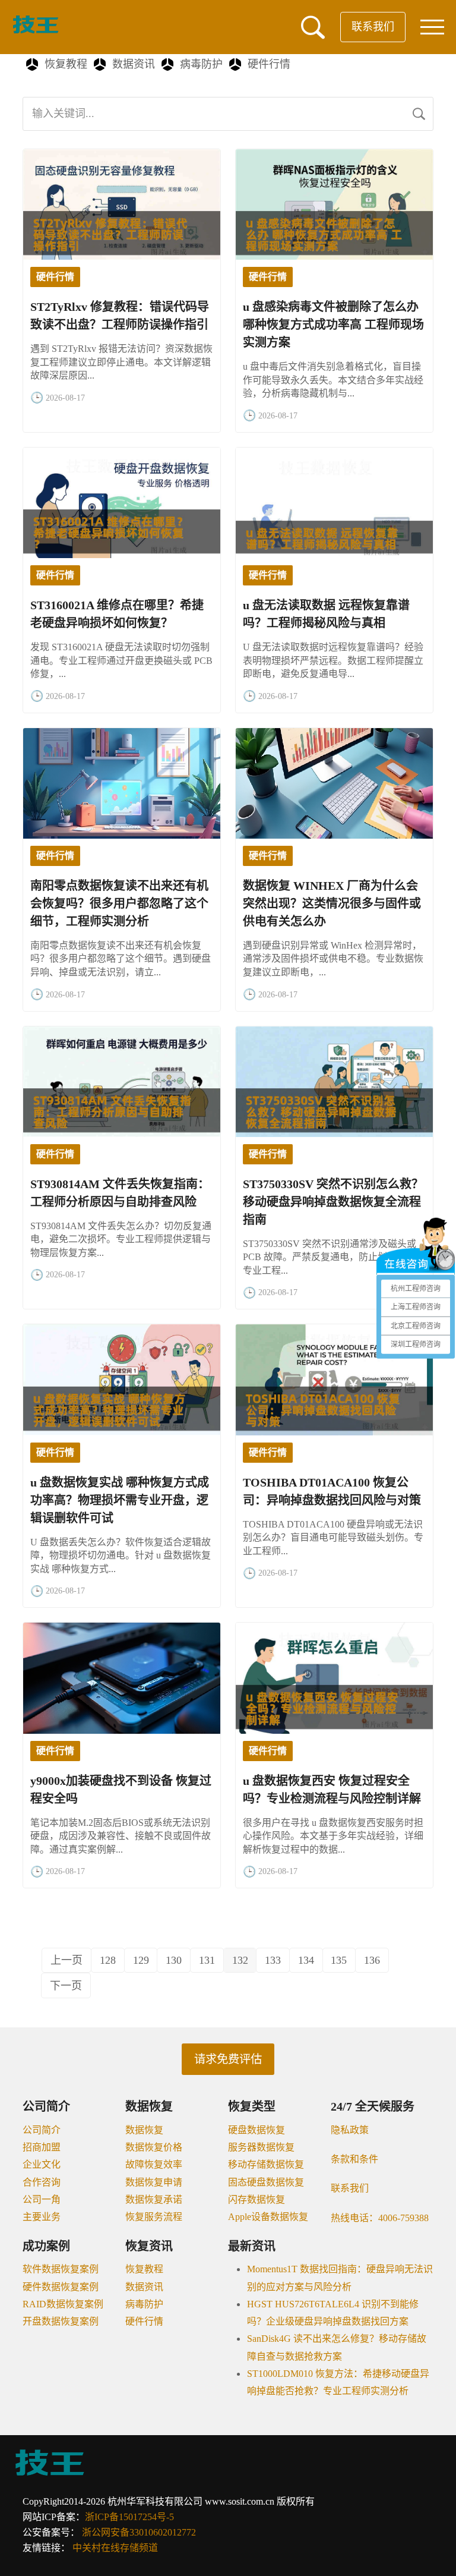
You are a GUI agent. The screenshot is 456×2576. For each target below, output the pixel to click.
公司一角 (42, 2199)
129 (141, 1960)
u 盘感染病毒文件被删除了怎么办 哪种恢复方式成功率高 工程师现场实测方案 (333, 325)
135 (339, 1960)
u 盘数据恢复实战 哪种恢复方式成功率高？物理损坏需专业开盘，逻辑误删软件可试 (120, 1500)
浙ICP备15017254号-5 (129, 2517)
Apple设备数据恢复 (268, 2217)
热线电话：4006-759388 (380, 2218)
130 (174, 1960)
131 (207, 1960)
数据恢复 (144, 2130)
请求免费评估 (228, 2059)
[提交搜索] (419, 114)
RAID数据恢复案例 (63, 2304)
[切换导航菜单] (432, 27)
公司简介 (42, 2130)
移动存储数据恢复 (266, 2164)
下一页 (66, 1986)
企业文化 (42, 2164)
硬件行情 (269, 64)
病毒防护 (201, 64)
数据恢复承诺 (154, 2199)
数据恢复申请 (154, 2182)
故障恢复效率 (154, 2164)
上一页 (66, 1960)
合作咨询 (42, 2182)
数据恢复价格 (154, 2147)
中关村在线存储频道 (115, 2548)
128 (108, 1960)
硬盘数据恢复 (256, 2130)
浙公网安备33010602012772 (139, 2532)
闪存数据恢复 (256, 2199)
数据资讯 (134, 64)
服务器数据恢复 (261, 2147)
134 (306, 1960)
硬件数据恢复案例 (61, 2287)
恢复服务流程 (154, 2217)
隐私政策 (350, 2130)
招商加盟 (42, 2147)
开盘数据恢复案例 (61, 2321)
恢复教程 (66, 64)
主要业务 (42, 2217)
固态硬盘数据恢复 (266, 2182)
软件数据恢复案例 (61, 2269)
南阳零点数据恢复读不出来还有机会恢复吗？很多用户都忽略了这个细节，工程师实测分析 (119, 903)
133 (273, 1960)
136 (372, 1960)
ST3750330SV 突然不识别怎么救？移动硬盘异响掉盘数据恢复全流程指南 (333, 1202)
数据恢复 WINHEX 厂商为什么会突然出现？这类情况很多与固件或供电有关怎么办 (332, 903)
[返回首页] (36, 31)
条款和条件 (354, 2159)
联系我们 (373, 27)
